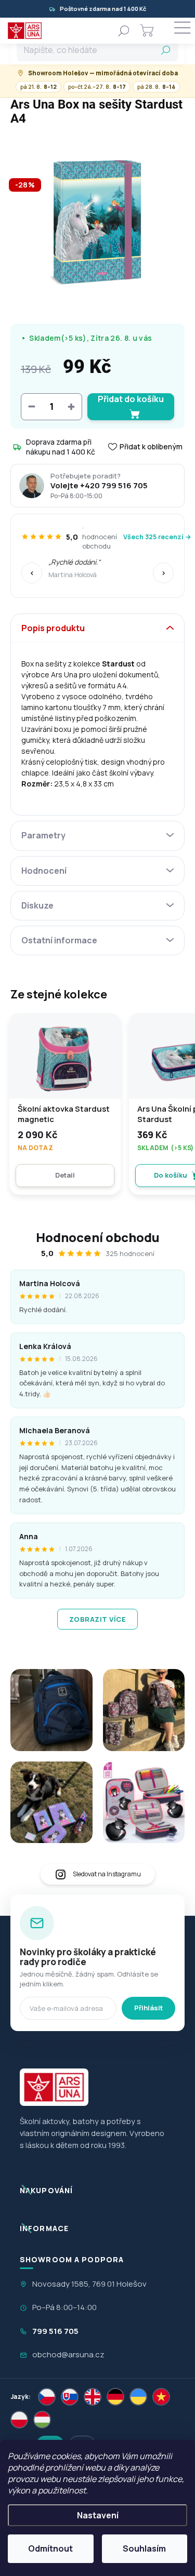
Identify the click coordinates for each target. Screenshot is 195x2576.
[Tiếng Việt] (161, 2397)
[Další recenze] (163, 573)
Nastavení (98, 2515)
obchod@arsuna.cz (68, 2354)
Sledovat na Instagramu (107, 1874)
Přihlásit (148, 2008)
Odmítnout (50, 2548)
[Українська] (138, 2397)
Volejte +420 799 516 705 (99, 486)
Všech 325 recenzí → (157, 537)
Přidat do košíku (131, 399)
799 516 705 (55, 2331)
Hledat (166, 50)
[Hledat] (124, 31)
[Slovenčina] (70, 2397)
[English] (93, 2397)
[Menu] (182, 31)
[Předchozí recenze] (32, 573)
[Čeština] (47, 2397)
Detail (65, 1175)
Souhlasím (144, 2548)
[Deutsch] (115, 2397)
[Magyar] (42, 2420)
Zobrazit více (98, 1619)
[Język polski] (19, 2420)
